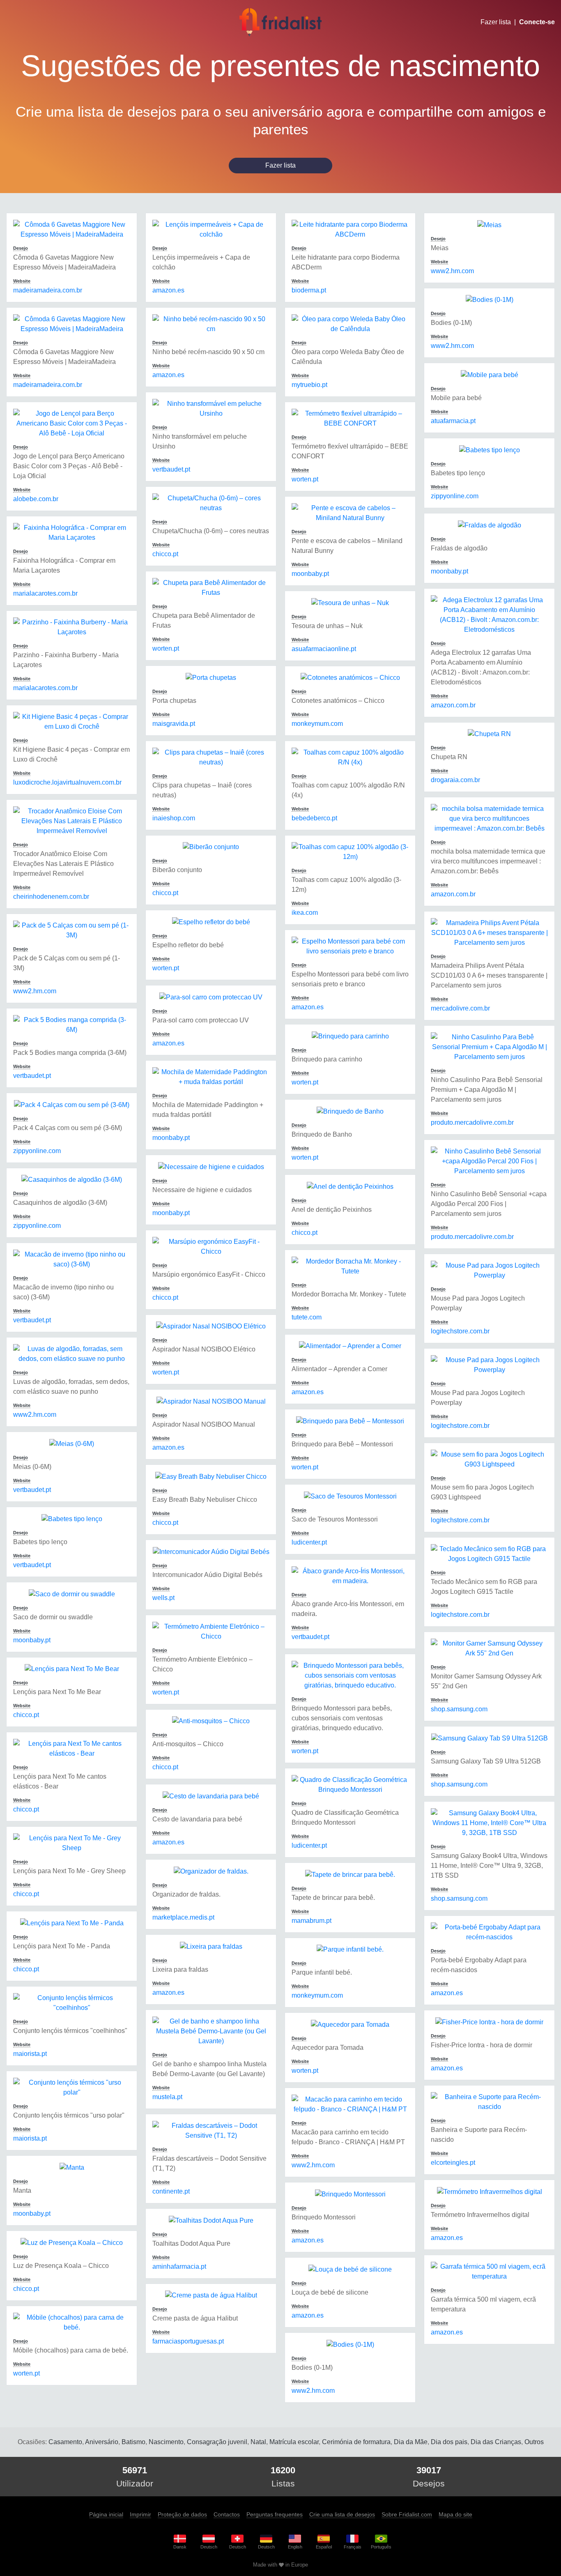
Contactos (227, 2514)
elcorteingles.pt (453, 2163)
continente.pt (171, 2191)
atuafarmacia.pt (453, 421)
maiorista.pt (30, 2054)
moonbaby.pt (32, 1640)
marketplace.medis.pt (183, 1917)
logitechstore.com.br (460, 1331)
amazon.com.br (453, 705)
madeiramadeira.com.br (48, 290)
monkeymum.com (317, 724)
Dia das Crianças (496, 2442)
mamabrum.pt (312, 1921)
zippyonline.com (37, 1151)
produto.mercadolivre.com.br (472, 1122)
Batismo (133, 2442)
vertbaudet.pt (32, 1076)
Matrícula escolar (294, 2442)
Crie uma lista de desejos (342, 2514)
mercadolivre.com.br (460, 1008)
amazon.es (168, 290)
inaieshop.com (174, 818)
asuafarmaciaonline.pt (324, 649)
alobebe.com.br (36, 499)
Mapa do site (455, 2514)
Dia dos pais (449, 2442)
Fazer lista (496, 22)
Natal (258, 2442)
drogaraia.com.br (455, 780)
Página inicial (106, 2514)
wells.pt (163, 1598)
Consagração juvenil (217, 2442)
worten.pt (26, 2373)
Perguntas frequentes (275, 2514)
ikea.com (305, 913)
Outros (534, 2442)
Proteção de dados (182, 2514)
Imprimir (140, 2514)
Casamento (65, 2442)
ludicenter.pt (309, 1542)
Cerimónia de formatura (356, 2442)
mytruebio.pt (309, 385)
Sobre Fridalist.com (407, 2514)
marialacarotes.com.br (45, 593)
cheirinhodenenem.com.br (51, 897)
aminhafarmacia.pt (179, 2266)
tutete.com (307, 1317)
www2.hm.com (35, 991)
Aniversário (102, 2442)
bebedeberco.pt (314, 818)
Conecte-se (537, 22)
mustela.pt (167, 2097)
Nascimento (166, 2442)
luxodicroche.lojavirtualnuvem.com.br (67, 782)
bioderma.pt (309, 290)
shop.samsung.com (459, 1709)
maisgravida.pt (174, 724)
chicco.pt (26, 1715)
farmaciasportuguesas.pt (188, 2341)
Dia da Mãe (411, 2442)
